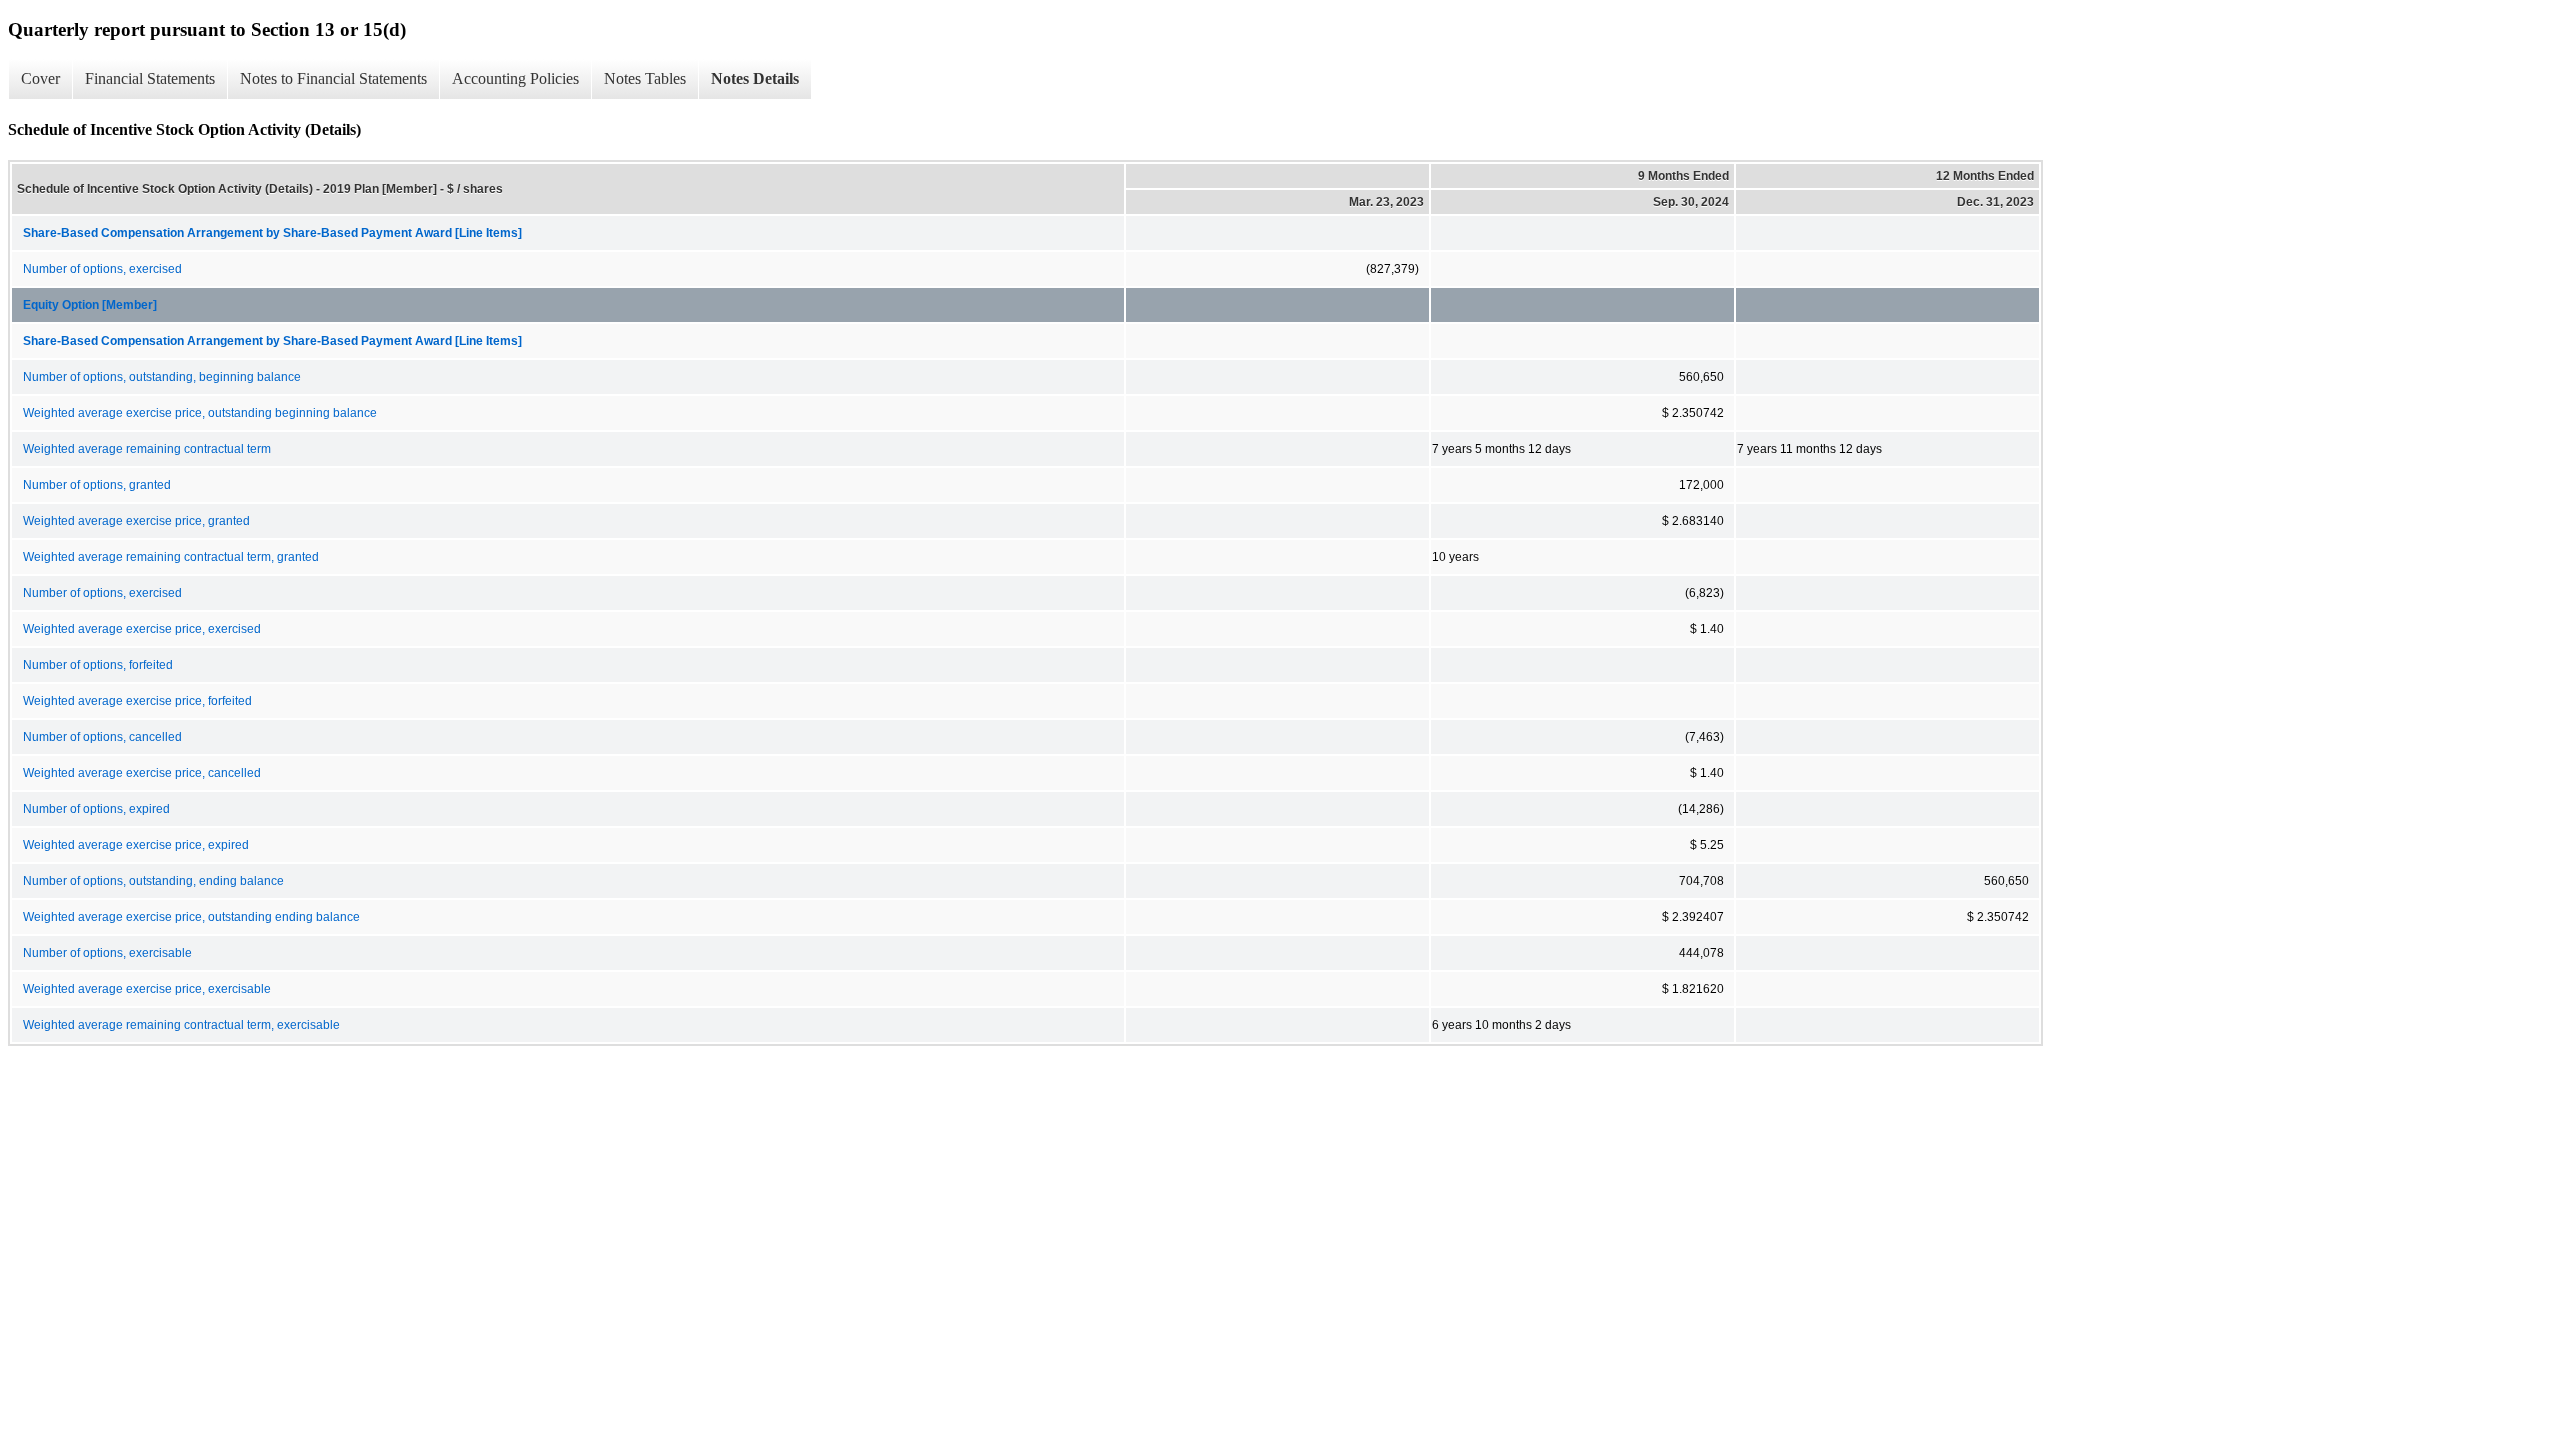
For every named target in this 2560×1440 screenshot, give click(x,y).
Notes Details (755, 78)
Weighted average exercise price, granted (136, 521)
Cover (40, 78)
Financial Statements (150, 78)
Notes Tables (645, 78)
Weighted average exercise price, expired (136, 845)
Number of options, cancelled (102, 737)
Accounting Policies (515, 78)
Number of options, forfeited (98, 665)
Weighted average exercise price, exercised (142, 629)
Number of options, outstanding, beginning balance (162, 377)
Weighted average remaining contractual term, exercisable (181, 1025)
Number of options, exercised (102, 269)
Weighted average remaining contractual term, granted (171, 557)
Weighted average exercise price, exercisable (147, 989)
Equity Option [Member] (90, 305)
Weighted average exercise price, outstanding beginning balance (200, 413)
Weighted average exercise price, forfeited (137, 701)
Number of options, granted (97, 485)
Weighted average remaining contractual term (147, 449)
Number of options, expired (96, 809)
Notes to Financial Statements (333, 78)
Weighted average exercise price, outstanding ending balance (191, 917)
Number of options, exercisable (107, 953)
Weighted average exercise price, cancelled (142, 773)
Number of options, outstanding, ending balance (153, 881)
